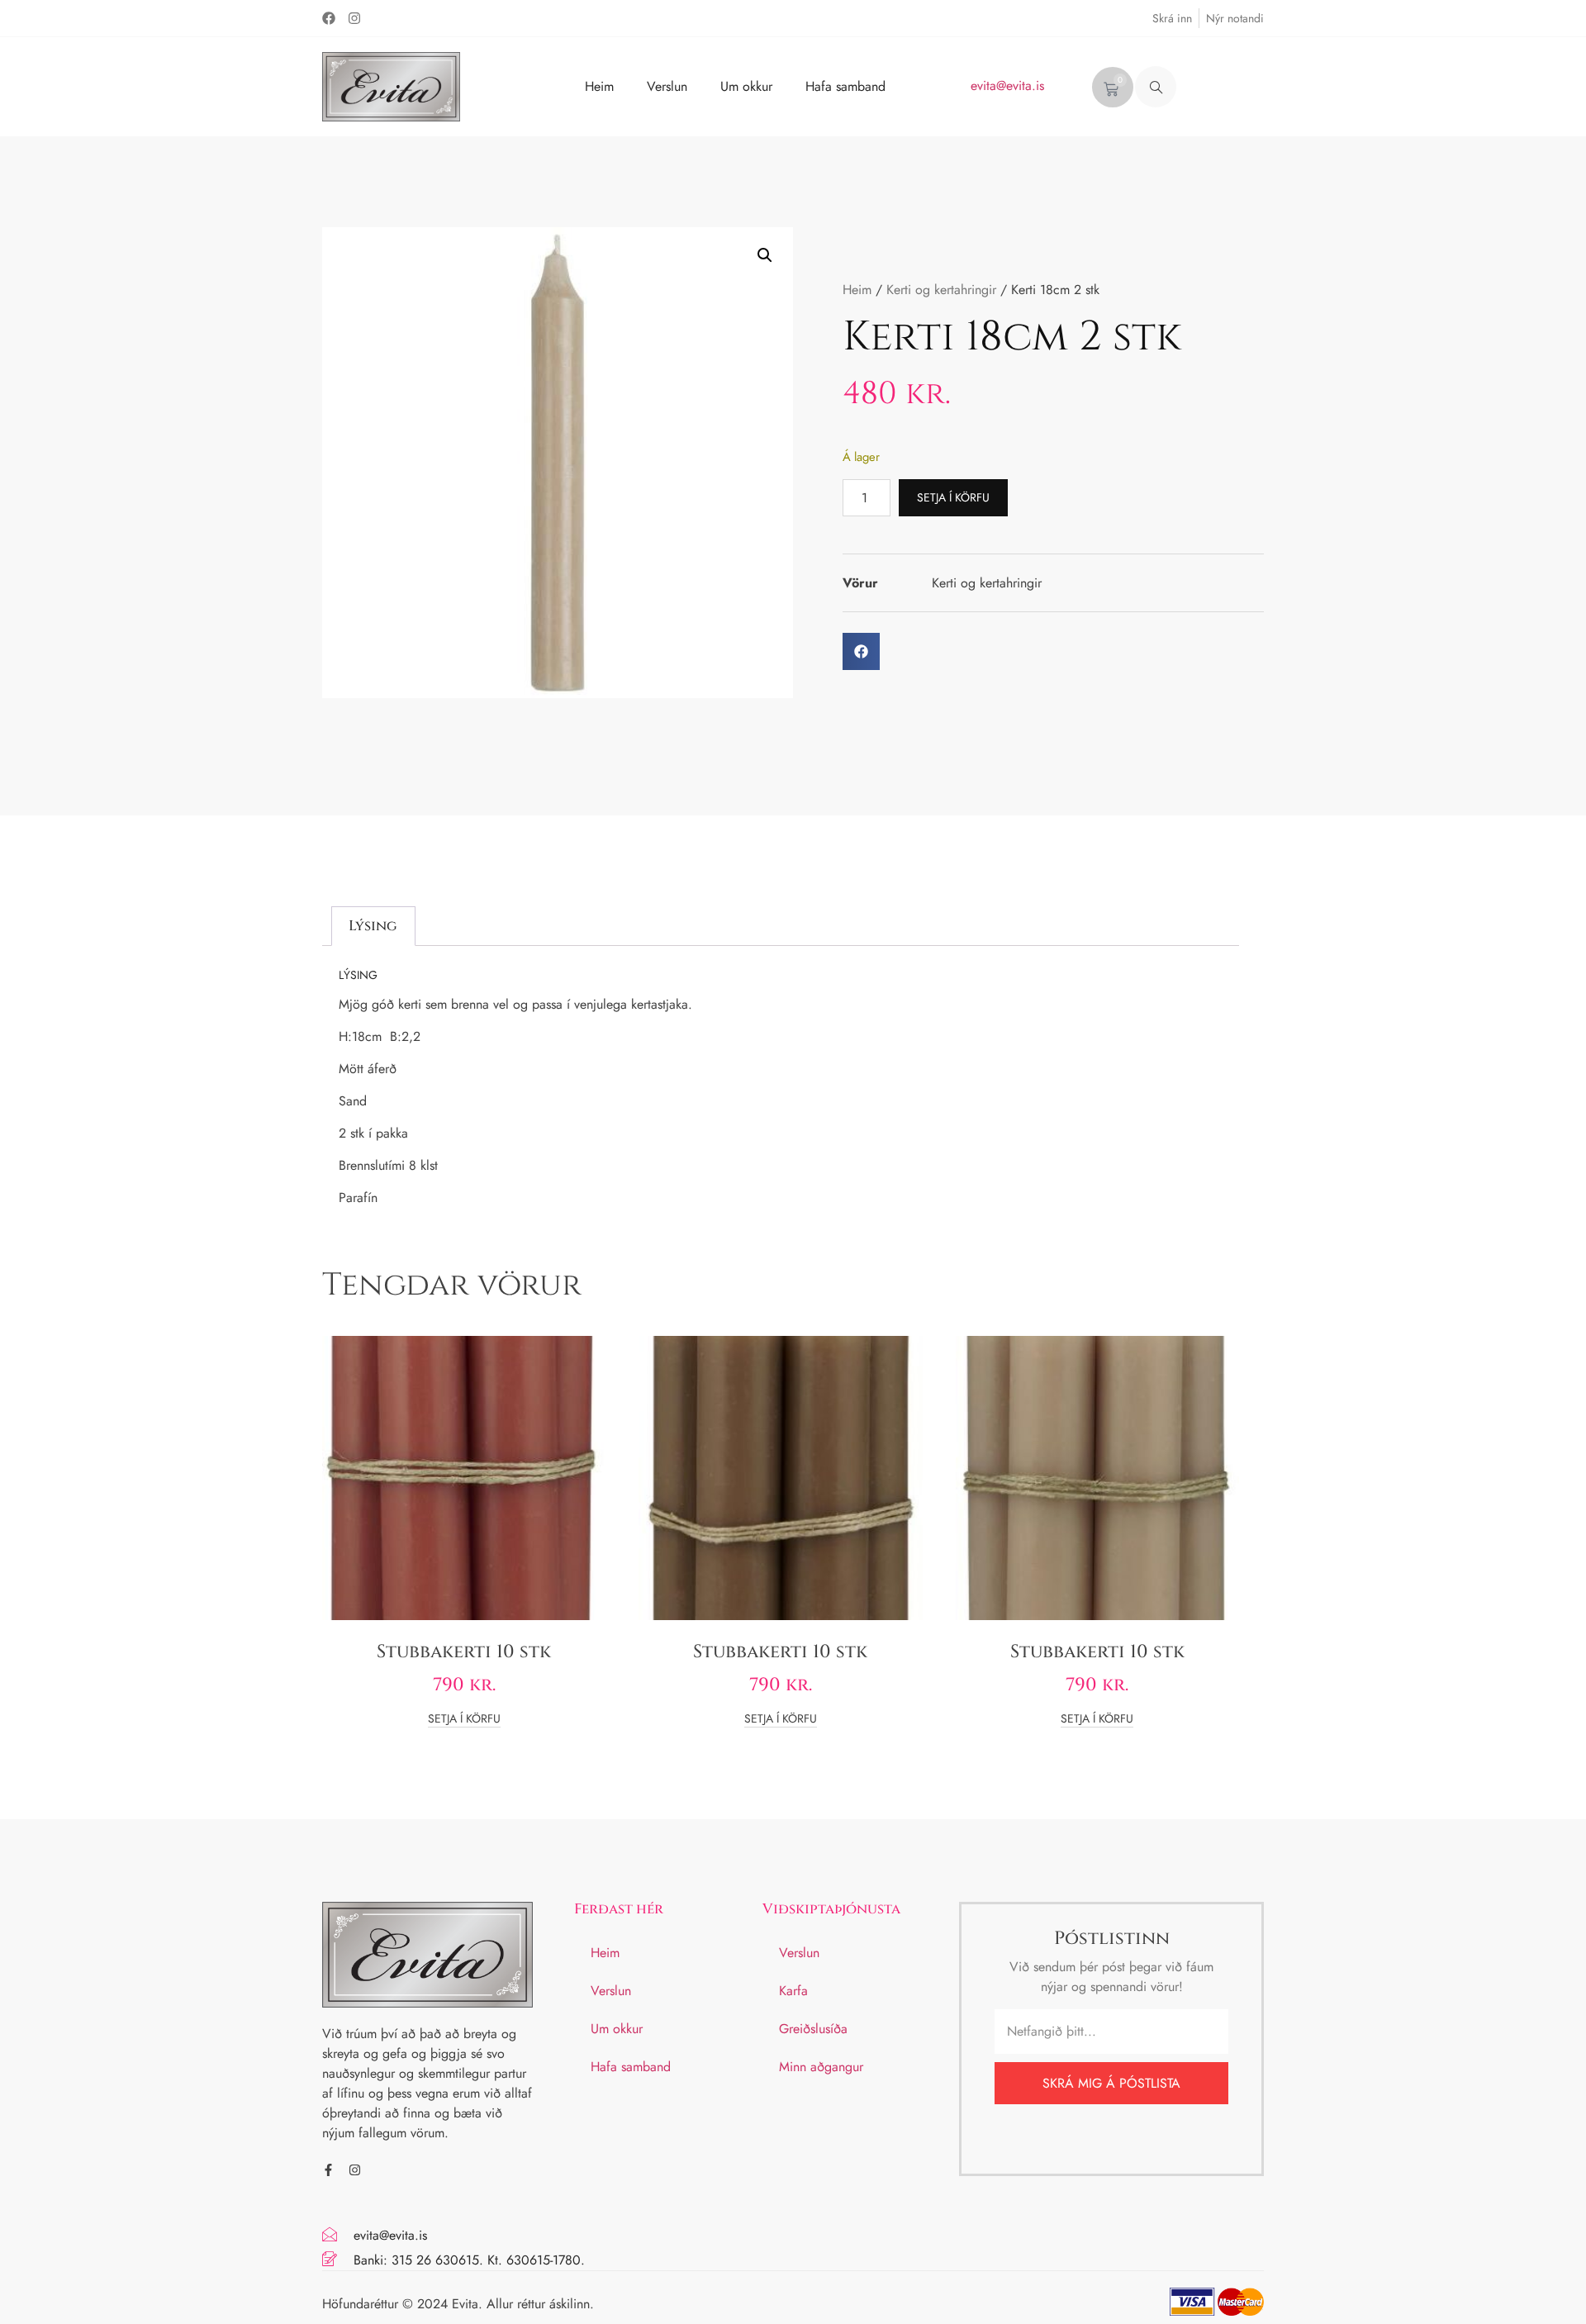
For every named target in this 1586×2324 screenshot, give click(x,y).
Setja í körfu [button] (464, 1720)
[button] (1156, 87)
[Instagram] (354, 18)
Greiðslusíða (813, 2029)
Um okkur (746, 86)
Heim (599, 86)
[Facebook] (329, 18)
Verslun (667, 86)
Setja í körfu (953, 497)
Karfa (793, 1991)
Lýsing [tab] (373, 926)
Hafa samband (845, 86)
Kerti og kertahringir (941, 290)
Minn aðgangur (821, 2067)
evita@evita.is (1007, 86)
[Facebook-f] (328, 2170)
